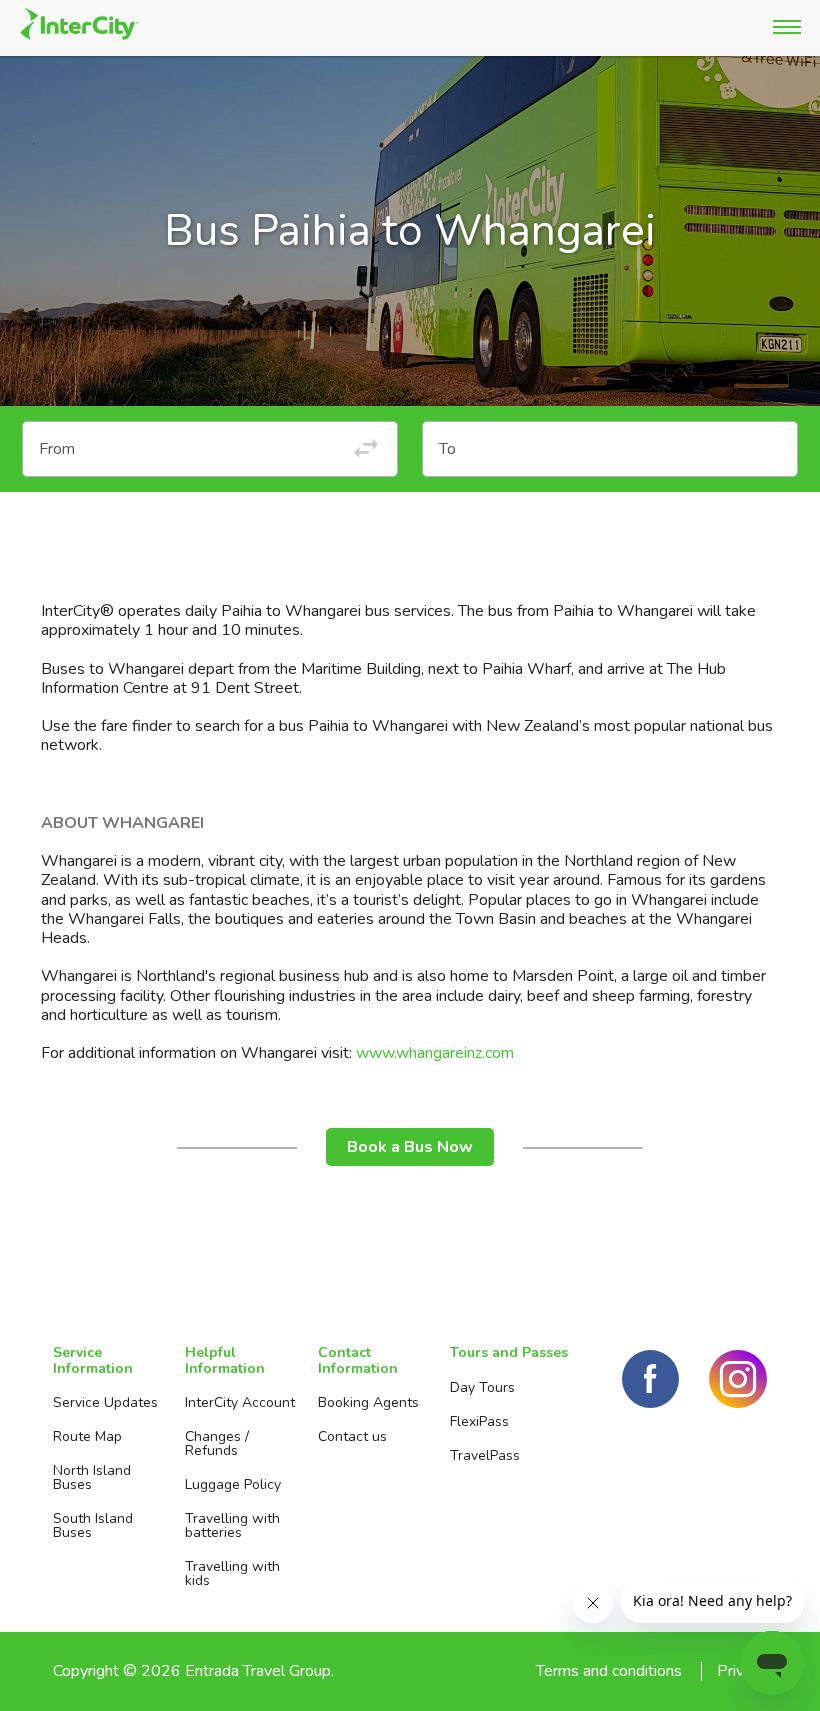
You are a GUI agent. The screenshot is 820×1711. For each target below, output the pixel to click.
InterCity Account (240, 1402)
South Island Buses (93, 1525)
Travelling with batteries (232, 1525)
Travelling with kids (232, 1573)
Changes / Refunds (217, 1443)
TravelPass (485, 1455)
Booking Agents (368, 1402)
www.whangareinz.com (435, 1053)
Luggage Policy (233, 1484)
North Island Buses (92, 1477)
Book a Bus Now (410, 1147)
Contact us (352, 1436)
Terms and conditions (609, 1671)
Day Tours (482, 1387)
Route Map (87, 1436)
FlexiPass (479, 1421)
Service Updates (105, 1402)
